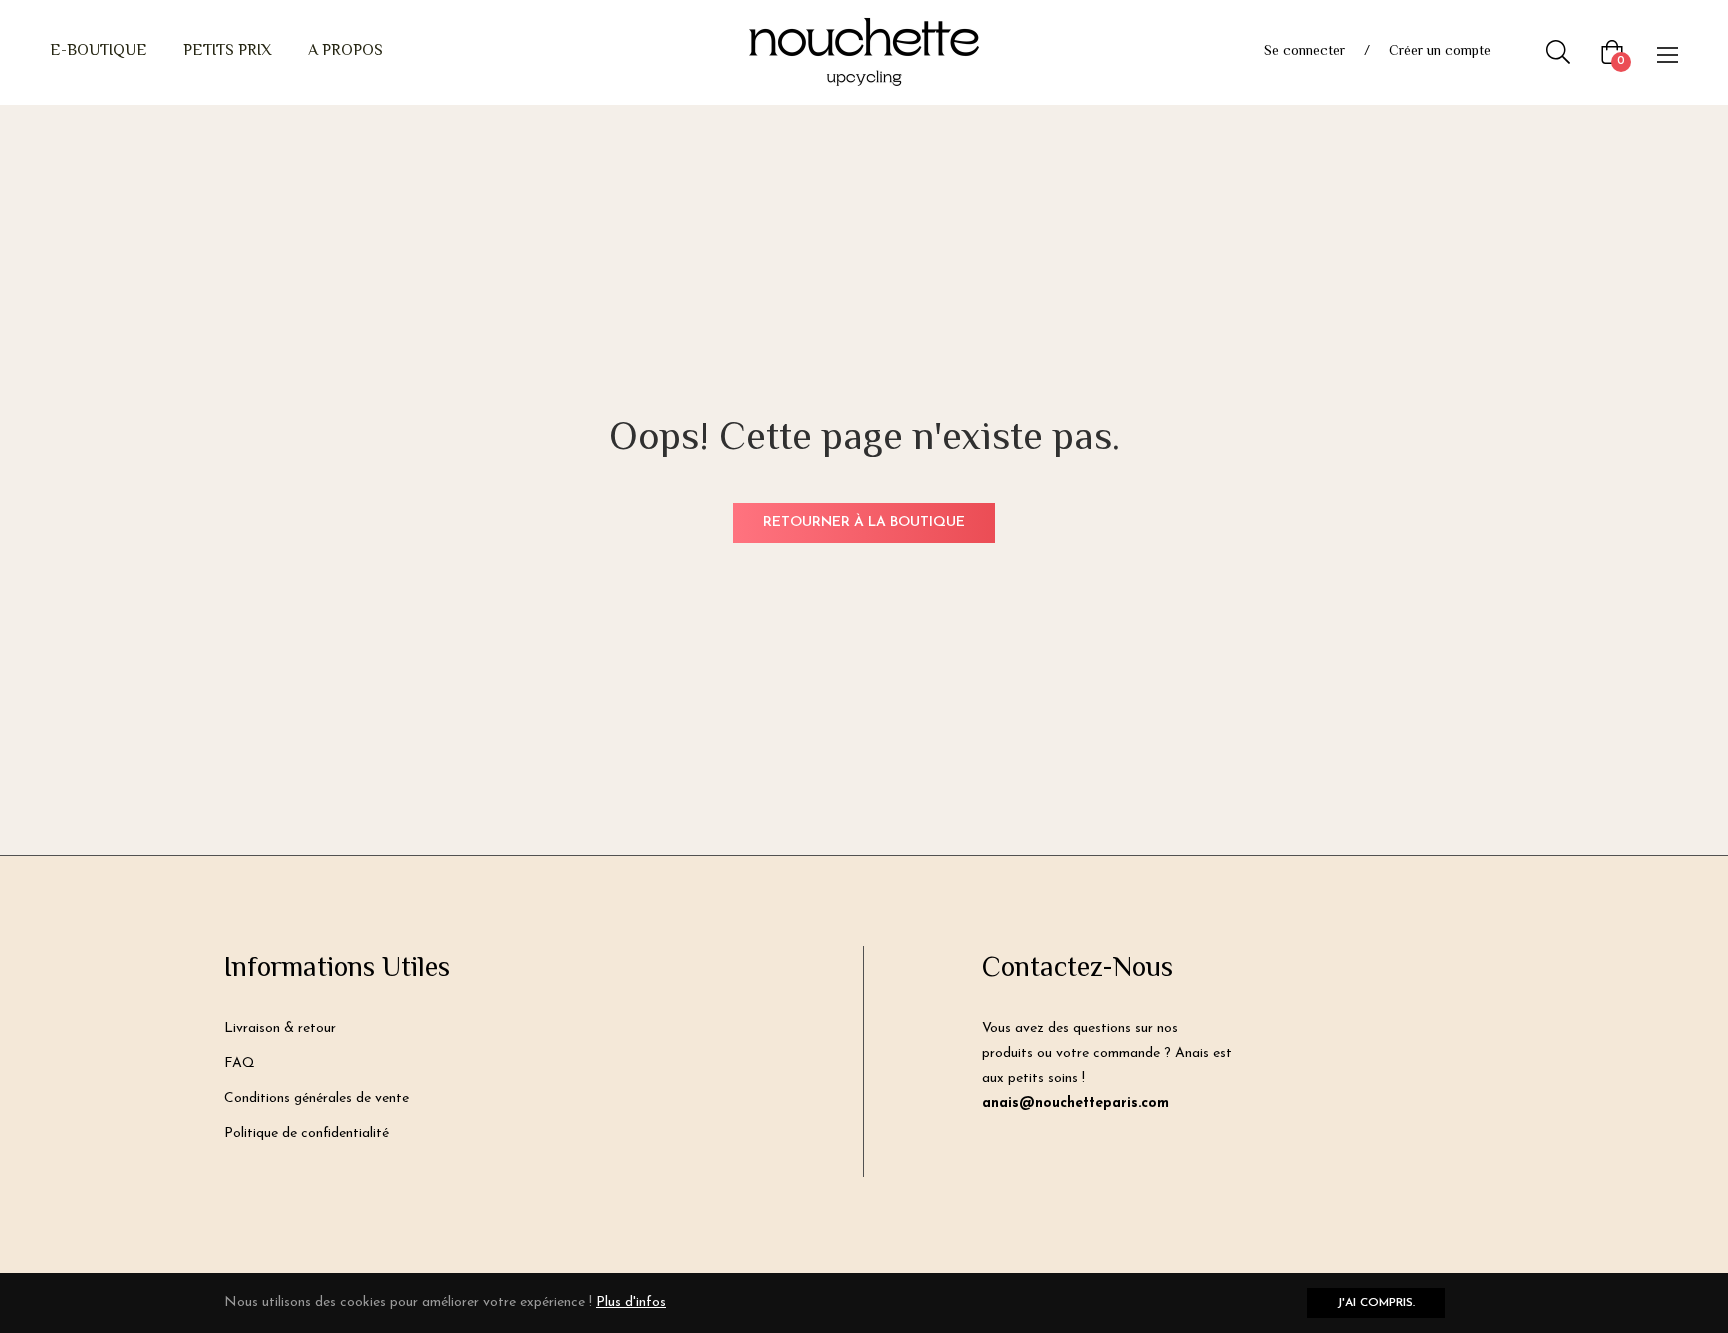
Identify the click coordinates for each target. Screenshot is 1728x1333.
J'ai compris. (1376, 1303)
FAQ (239, 1063)
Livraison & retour (280, 1028)
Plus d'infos (631, 1302)
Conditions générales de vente (316, 1098)
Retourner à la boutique (864, 522)
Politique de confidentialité (306, 1133)
